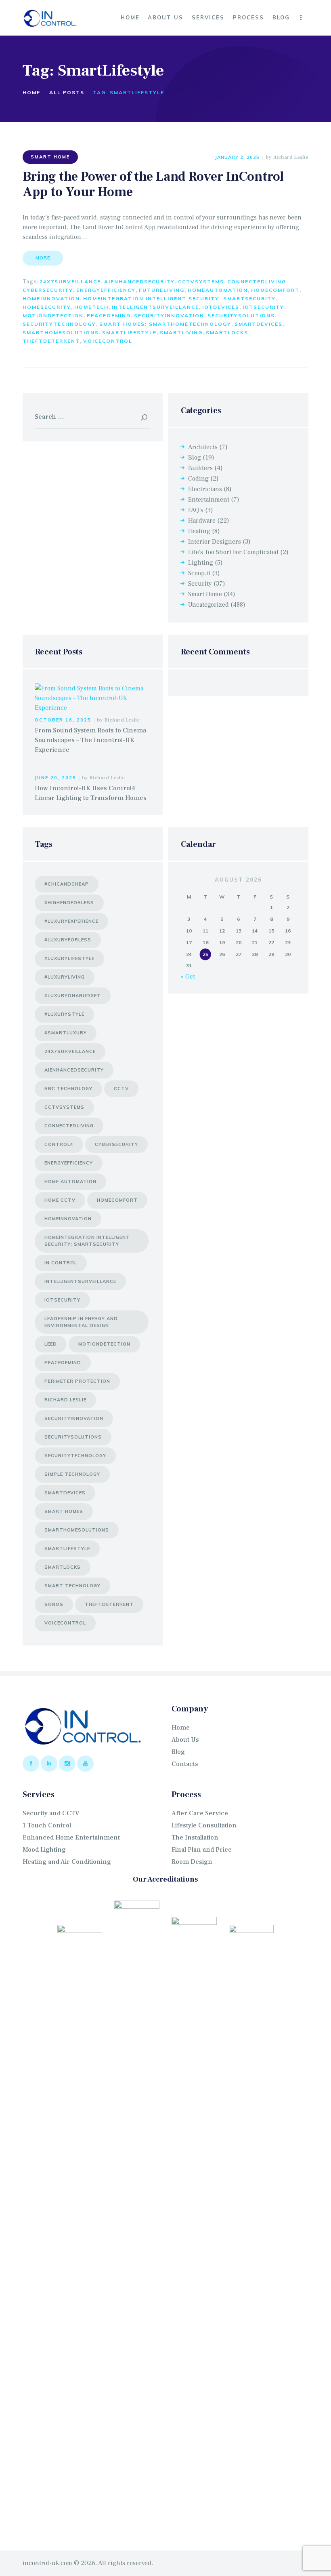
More (43, 258)
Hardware (202, 521)
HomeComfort (275, 290)
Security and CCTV (51, 1813)
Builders (200, 468)
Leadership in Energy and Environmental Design (81, 1322)
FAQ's (196, 510)
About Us (185, 1740)
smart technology (72, 1586)
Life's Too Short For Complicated (233, 552)
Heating (199, 531)
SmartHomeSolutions (61, 332)
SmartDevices (259, 324)
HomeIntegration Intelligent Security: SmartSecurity (179, 299)
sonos (54, 1604)
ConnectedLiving (257, 282)
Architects (203, 447)
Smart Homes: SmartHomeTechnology (165, 324)
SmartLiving (181, 332)
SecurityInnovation (169, 315)
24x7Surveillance (70, 282)
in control (61, 1263)
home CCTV (60, 1200)
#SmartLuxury (66, 1033)
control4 (59, 1144)
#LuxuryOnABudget (73, 996)
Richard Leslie (291, 157)
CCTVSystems (201, 282)
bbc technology (68, 1089)
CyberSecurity (48, 290)
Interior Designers (215, 542)
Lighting (201, 563)
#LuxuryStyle (64, 1014)
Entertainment (209, 500)
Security (200, 584)
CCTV (121, 1089)
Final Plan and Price (202, 1850)
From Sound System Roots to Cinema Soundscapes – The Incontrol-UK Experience (90, 740)
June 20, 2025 (56, 778)
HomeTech (91, 307)
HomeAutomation (218, 290)
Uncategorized (208, 605)
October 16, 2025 (63, 720)
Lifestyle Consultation (204, 1825)
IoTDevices (221, 307)
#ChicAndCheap (67, 884)
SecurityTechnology (59, 324)
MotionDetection (53, 315)
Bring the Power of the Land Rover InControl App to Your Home (153, 185)
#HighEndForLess (69, 903)
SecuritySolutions (241, 315)
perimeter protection (77, 1381)
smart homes (64, 1511)
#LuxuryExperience (71, 921)
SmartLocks (227, 332)
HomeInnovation (51, 299)
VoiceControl (108, 341)
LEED (51, 1344)
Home (31, 92)
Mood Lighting (44, 1850)
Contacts (185, 1764)
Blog (195, 458)
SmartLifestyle (129, 332)
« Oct (188, 977)
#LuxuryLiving (65, 977)
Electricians (205, 489)
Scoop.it (199, 573)
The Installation (195, 1838)
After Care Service (200, 1813)
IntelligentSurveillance (155, 307)
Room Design (192, 1862)
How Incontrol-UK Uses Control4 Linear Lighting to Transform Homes (91, 793)
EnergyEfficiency (106, 290)
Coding (198, 479)
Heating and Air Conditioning (67, 1862)
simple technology (72, 1474)
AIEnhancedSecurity (139, 282)
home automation (70, 1181)
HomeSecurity (47, 307)
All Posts (67, 92)
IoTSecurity (263, 307)
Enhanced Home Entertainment (71, 1838)
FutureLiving (162, 290)
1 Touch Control (47, 1825)
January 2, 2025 (237, 157)
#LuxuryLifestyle (69, 958)
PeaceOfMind (109, 315)
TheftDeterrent (51, 341)
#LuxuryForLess (68, 940)
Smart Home (50, 157)
